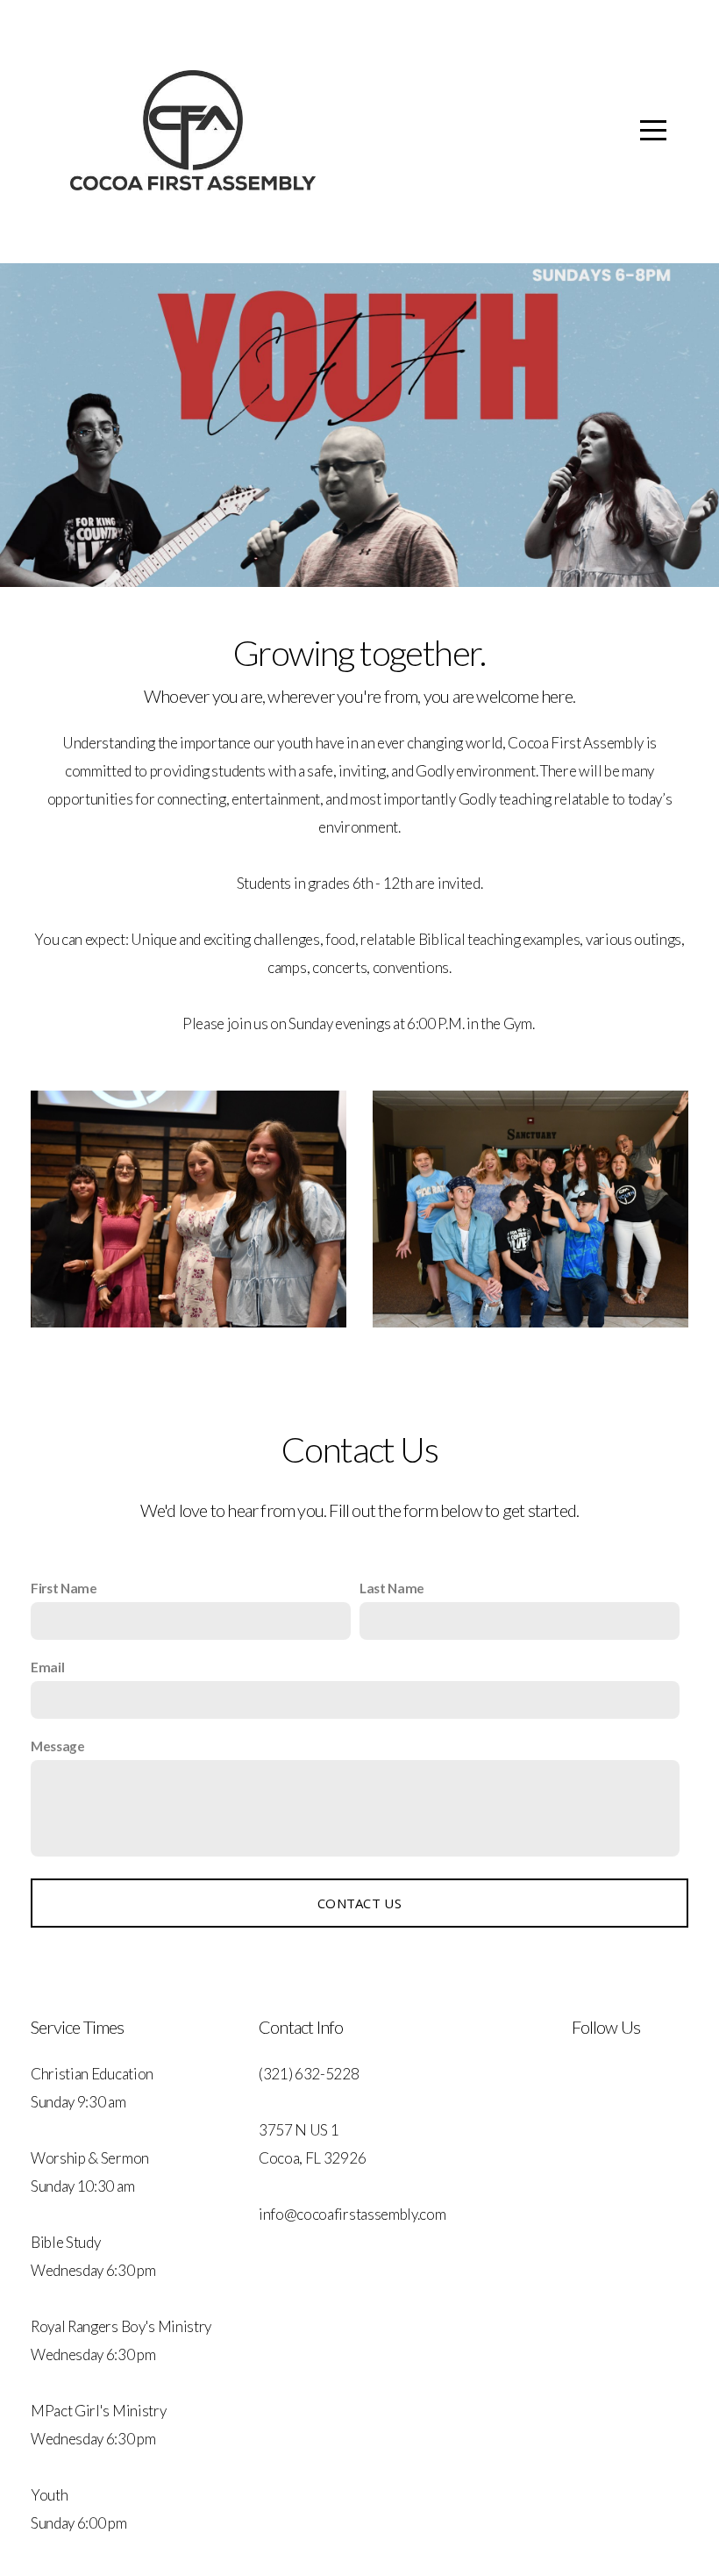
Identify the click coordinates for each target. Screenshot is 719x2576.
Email (47, 1667)
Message (58, 1746)
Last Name (392, 1588)
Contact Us (359, 1903)
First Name (64, 1588)
